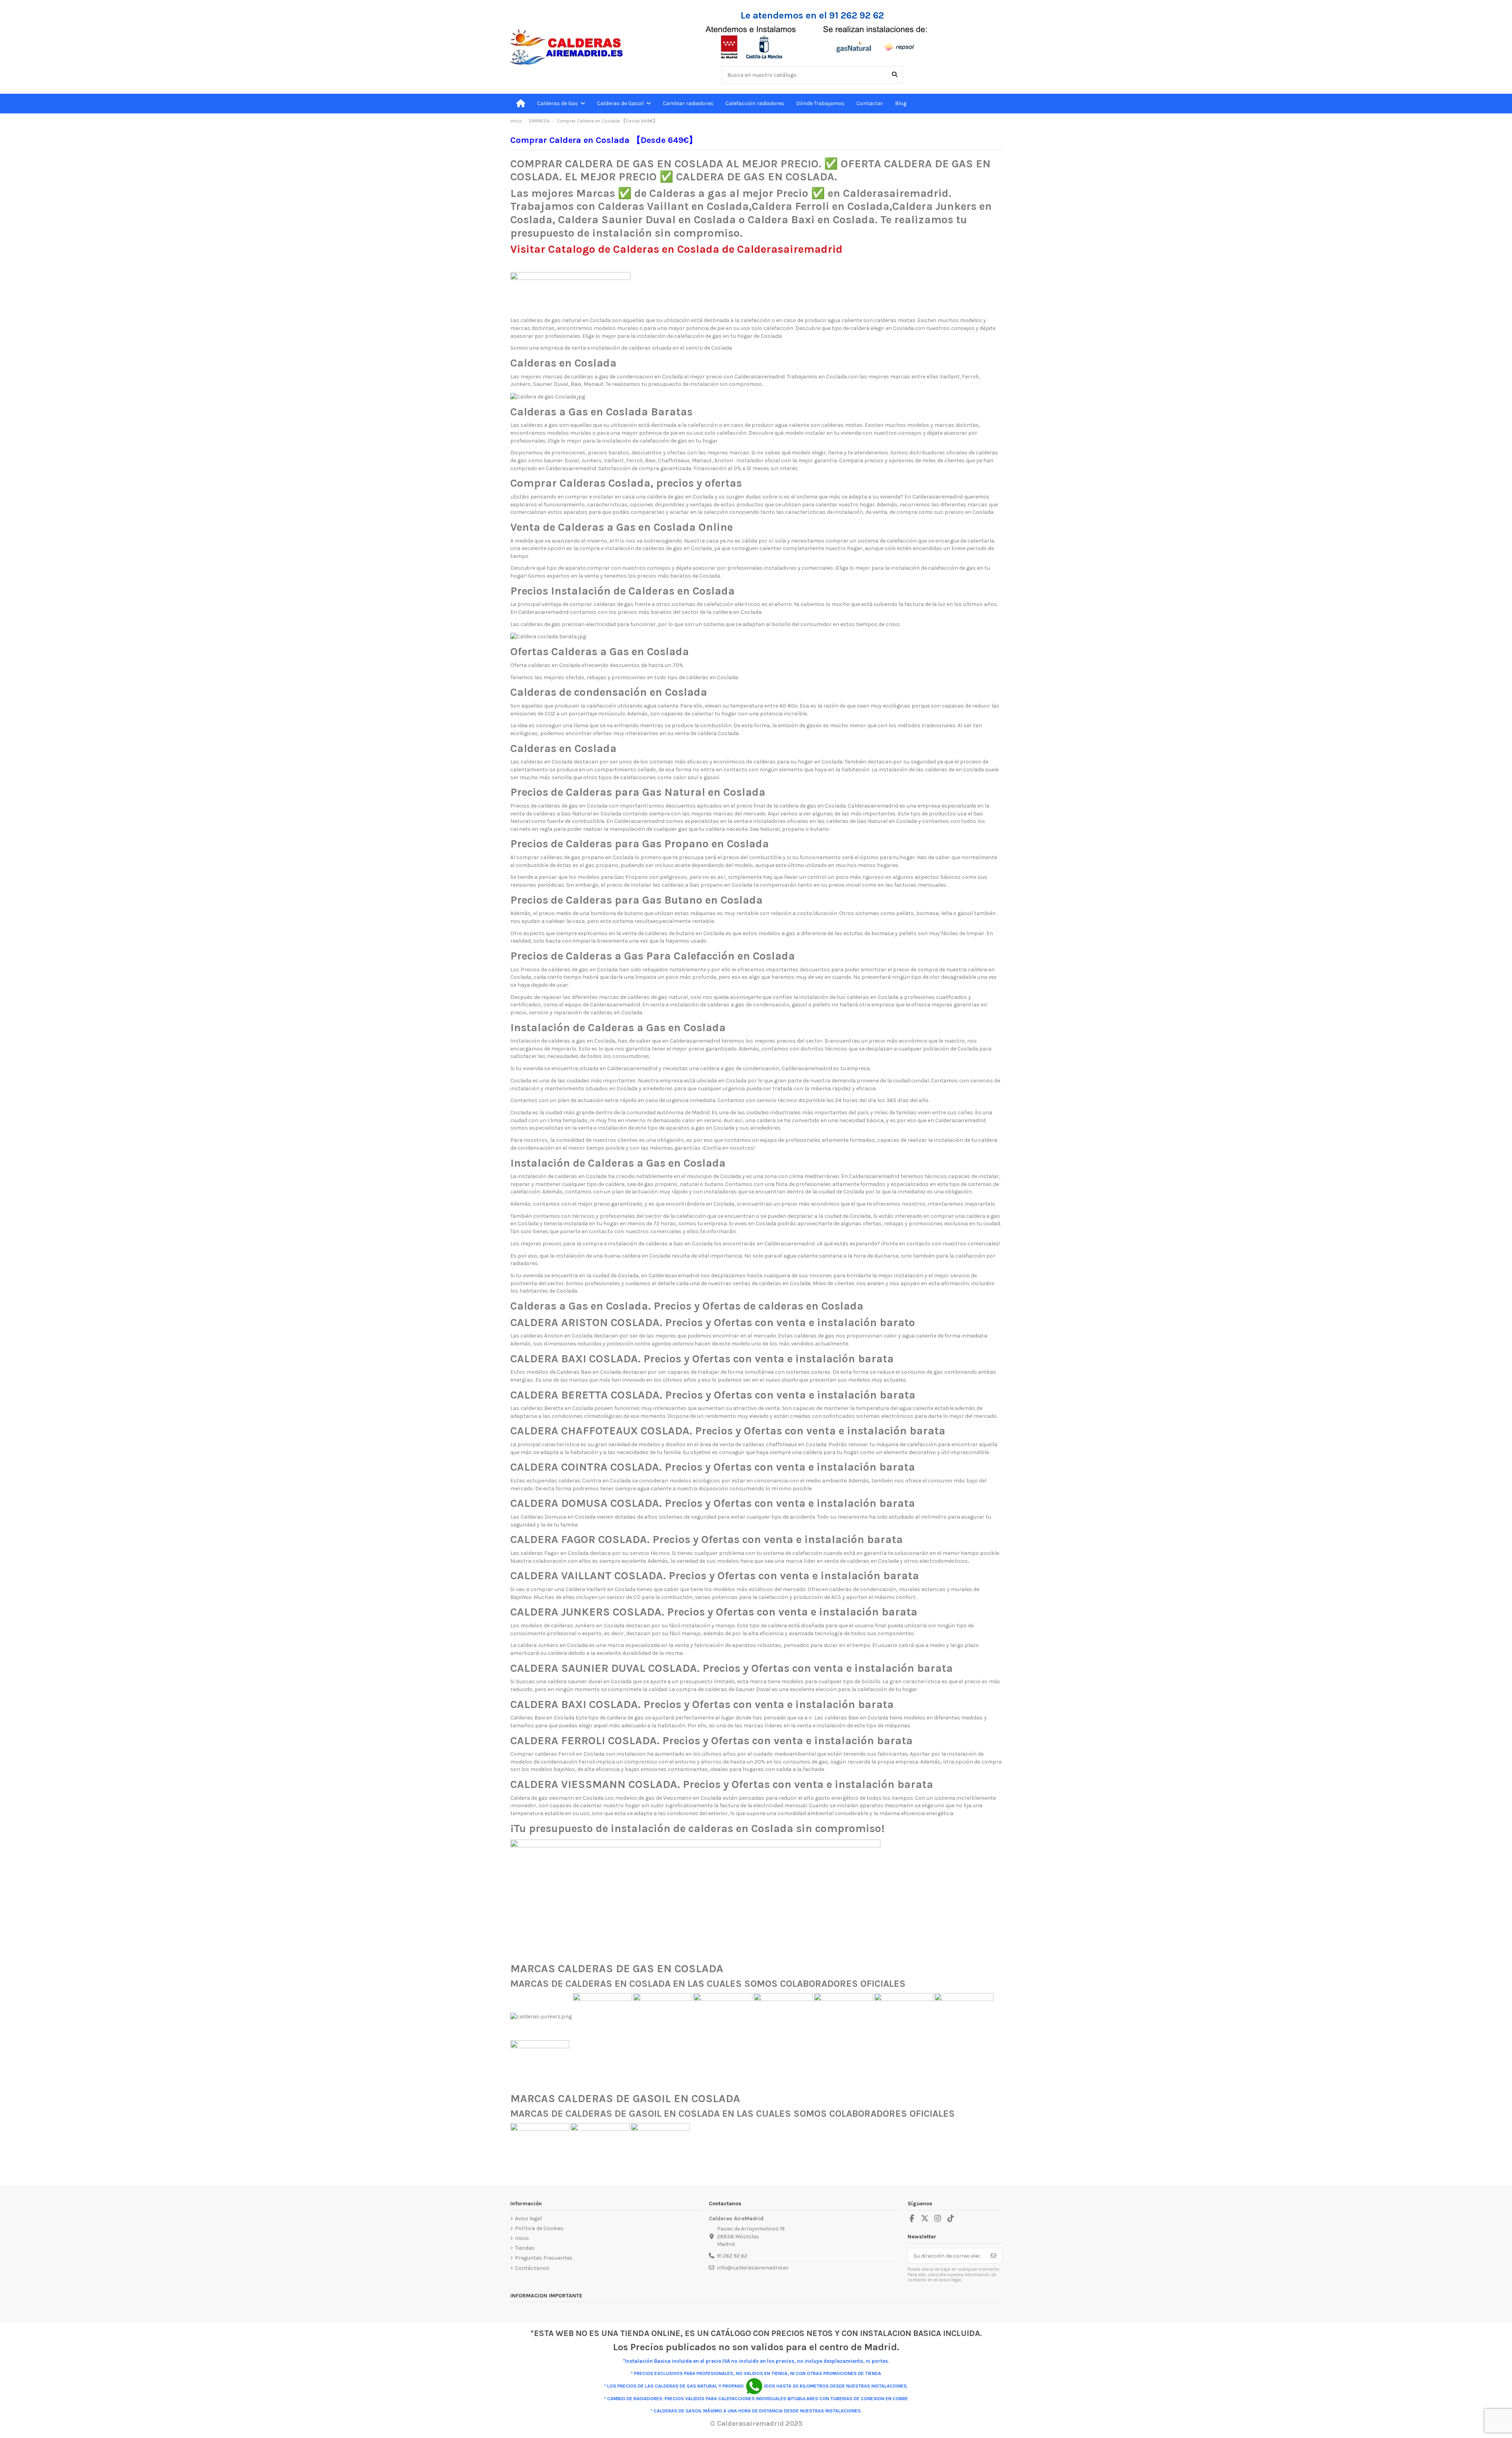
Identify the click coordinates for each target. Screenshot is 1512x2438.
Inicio (522, 2238)
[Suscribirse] (993, 2256)
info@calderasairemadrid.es (753, 2268)
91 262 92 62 (732, 2256)
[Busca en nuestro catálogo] (895, 75)
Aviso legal (528, 2218)
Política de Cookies (539, 2228)
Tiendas (525, 2248)
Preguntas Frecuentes (544, 2258)
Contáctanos (532, 2268)
